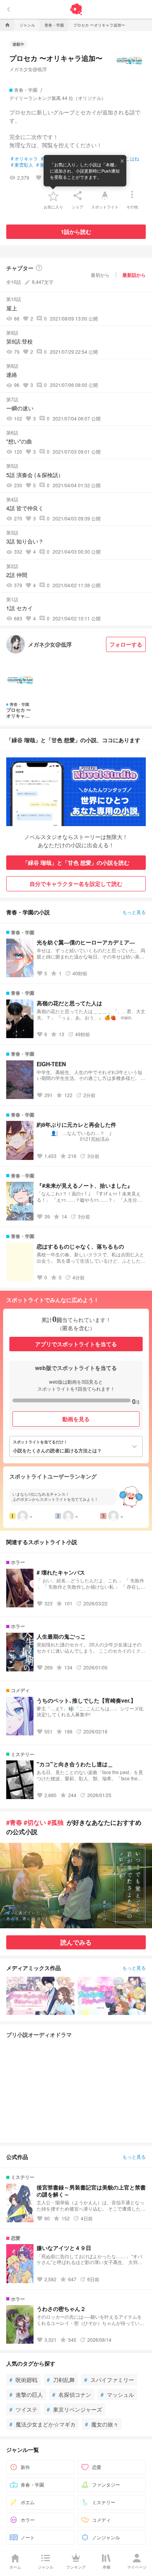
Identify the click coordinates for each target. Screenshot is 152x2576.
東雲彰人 (22, 165)
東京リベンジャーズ (74, 2409)
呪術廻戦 (23, 2380)
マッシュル (117, 2394)
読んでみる (76, 1942)
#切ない (35, 1822)
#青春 (14, 1822)
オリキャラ (24, 159)
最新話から (134, 275)
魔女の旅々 (102, 2424)
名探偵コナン (72, 2394)
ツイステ (23, 2409)
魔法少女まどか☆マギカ (42, 2424)
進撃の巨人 (26, 2394)
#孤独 (56, 1822)
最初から (100, 275)
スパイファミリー (109, 2380)
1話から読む (76, 232)
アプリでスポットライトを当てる (76, 1344)
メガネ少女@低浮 (28, 69)
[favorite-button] (53, 196)
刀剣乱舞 (61, 2380)
